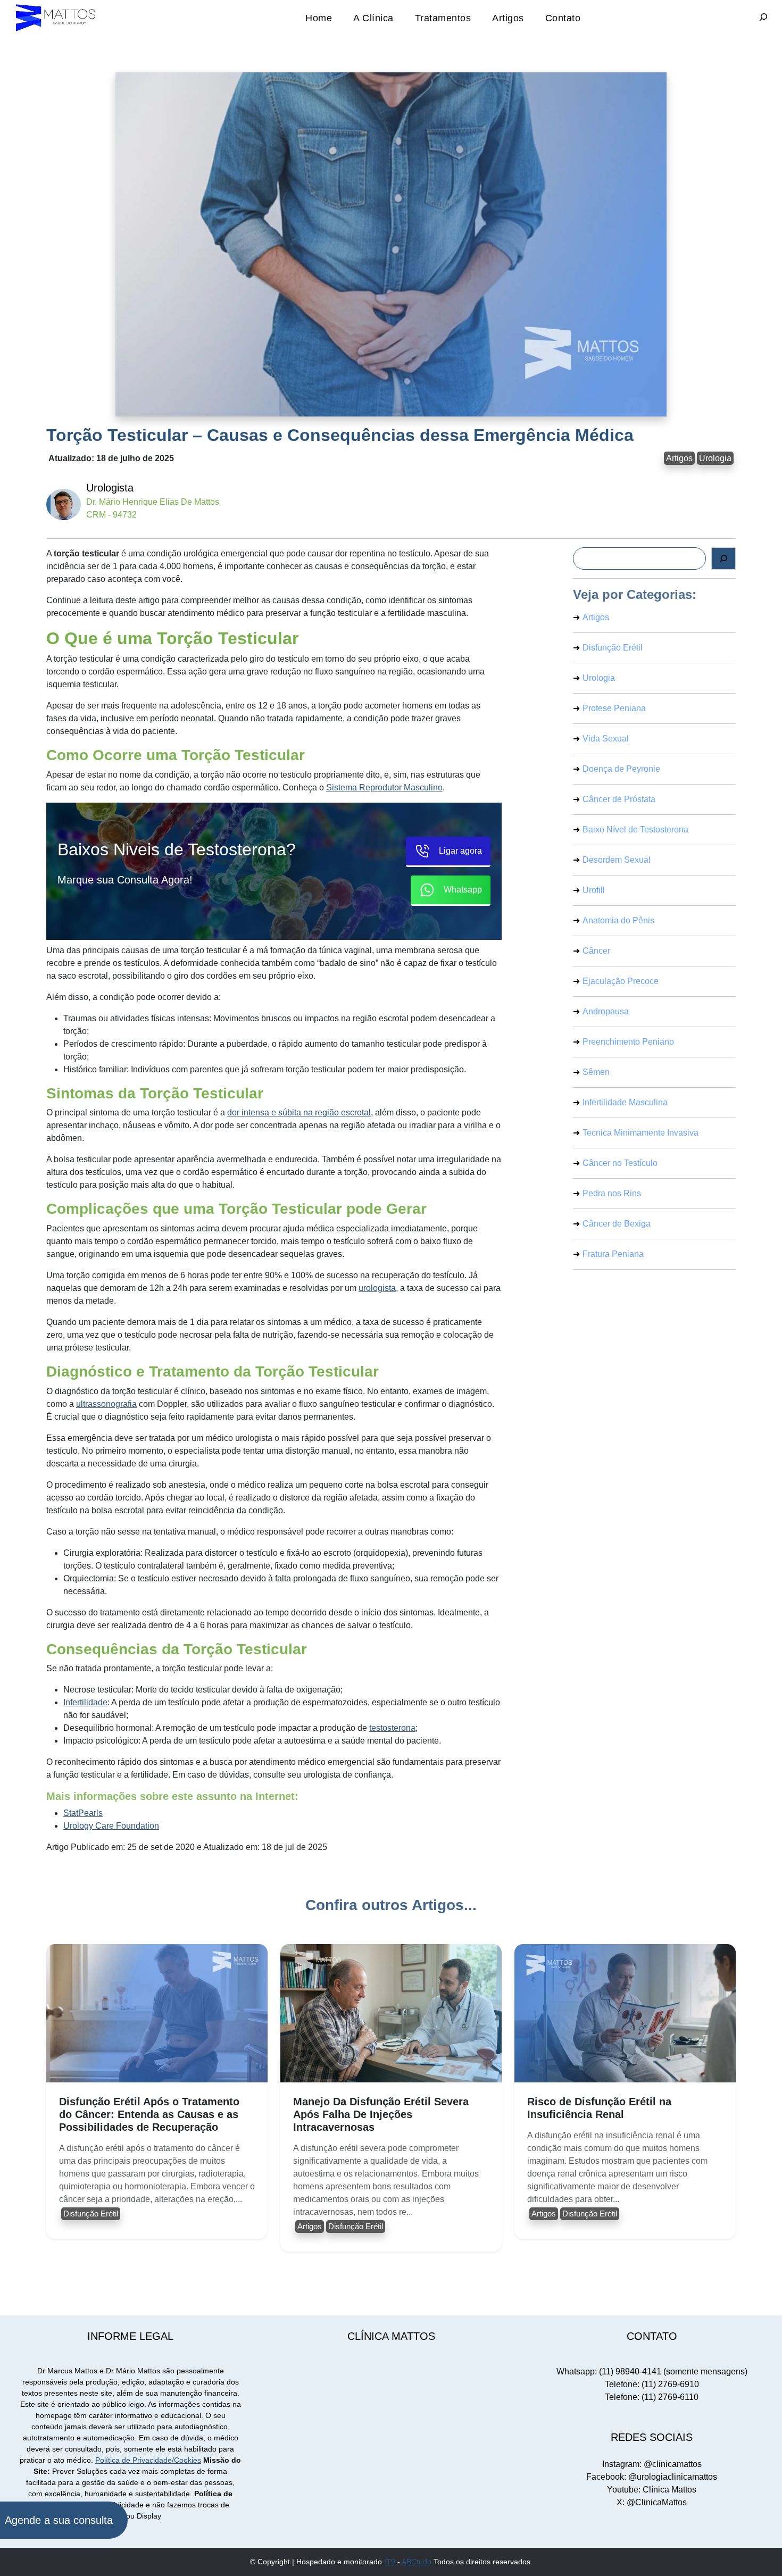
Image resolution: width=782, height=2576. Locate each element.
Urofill (594, 890)
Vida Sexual (606, 739)
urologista (377, 1288)
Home (319, 18)
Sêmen (596, 1072)
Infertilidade (85, 1702)
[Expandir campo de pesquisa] (763, 18)
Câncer (596, 951)
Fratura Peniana (613, 1254)
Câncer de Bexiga (617, 1224)
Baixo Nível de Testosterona (635, 830)
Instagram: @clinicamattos (652, 2464)
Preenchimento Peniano (628, 1042)
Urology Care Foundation (111, 1826)
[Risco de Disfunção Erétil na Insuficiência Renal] (625, 2013)
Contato (563, 18)
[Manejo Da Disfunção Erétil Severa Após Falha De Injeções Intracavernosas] (391, 2013)
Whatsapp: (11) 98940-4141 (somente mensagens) (652, 2371)
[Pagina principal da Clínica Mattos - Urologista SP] (56, 18)
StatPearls (83, 1813)
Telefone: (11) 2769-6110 (652, 2397)
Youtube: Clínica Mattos (652, 2490)
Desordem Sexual (617, 860)
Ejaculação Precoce (621, 981)
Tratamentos (443, 18)
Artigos (508, 18)
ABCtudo (417, 2562)
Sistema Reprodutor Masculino (384, 787)
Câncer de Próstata (619, 799)
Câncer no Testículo (620, 1163)
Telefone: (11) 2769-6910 (652, 2384)
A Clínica (373, 18)
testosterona (392, 1728)
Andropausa (606, 1011)
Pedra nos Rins (612, 1193)
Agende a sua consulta (59, 2520)
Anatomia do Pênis (618, 920)
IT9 (390, 2562)
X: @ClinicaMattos (652, 2502)
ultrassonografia (106, 1404)
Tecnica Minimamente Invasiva (640, 1133)
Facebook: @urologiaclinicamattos (652, 2477)
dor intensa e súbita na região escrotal (299, 1112)
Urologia (715, 458)
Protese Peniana (614, 708)
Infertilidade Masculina (625, 1102)
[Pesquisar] (723, 558)
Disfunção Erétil (613, 648)
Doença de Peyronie (621, 769)
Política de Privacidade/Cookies (148, 2460)
